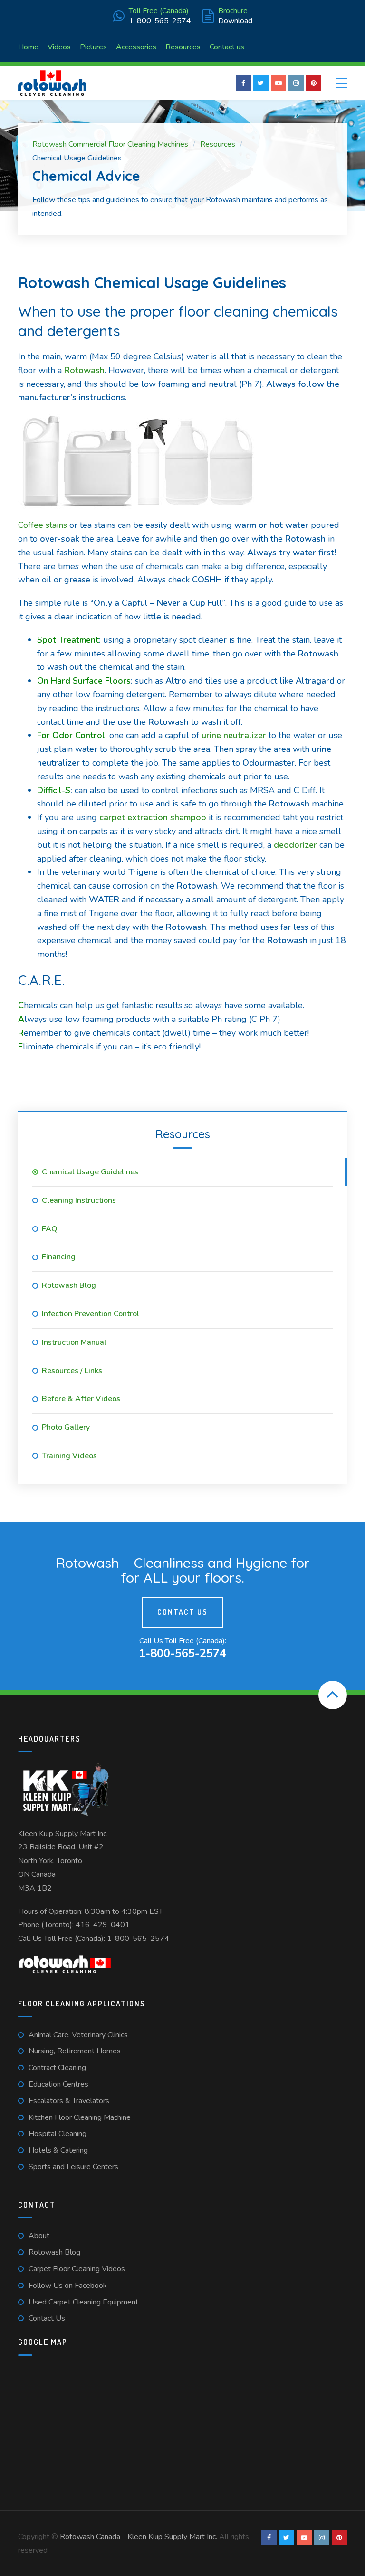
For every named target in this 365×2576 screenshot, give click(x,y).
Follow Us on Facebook (68, 2286)
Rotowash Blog (69, 1285)
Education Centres (58, 2084)
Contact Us (182, 1612)
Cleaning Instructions (79, 1200)
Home (28, 47)
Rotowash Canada (90, 2537)
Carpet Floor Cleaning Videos (77, 2269)
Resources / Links (72, 1371)
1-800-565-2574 (138, 1939)
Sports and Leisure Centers (73, 2167)
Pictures (93, 47)
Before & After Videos (81, 1399)
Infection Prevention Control (91, 1314)
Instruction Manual (74, 1342)
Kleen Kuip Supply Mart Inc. (63, 1834)
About (39, 2236)
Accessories (136, 47)
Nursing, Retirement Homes (75, 2051)
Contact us (227, 47)
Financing (59, 1257)
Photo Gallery (66, 1427)
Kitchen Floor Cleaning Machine (80, 2117)
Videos (59, 47)
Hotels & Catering (58, 2150)
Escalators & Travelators (69, 2101)
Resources (183, 47)
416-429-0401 (103, 1925)
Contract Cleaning (57, 2068)
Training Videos (69, 1456)
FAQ (50, 1229)
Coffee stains (43, 525)
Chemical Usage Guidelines (90, 1172)
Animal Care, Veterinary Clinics (78, 2035)
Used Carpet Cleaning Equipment (83, 2302)
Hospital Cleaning (58, 2134)
